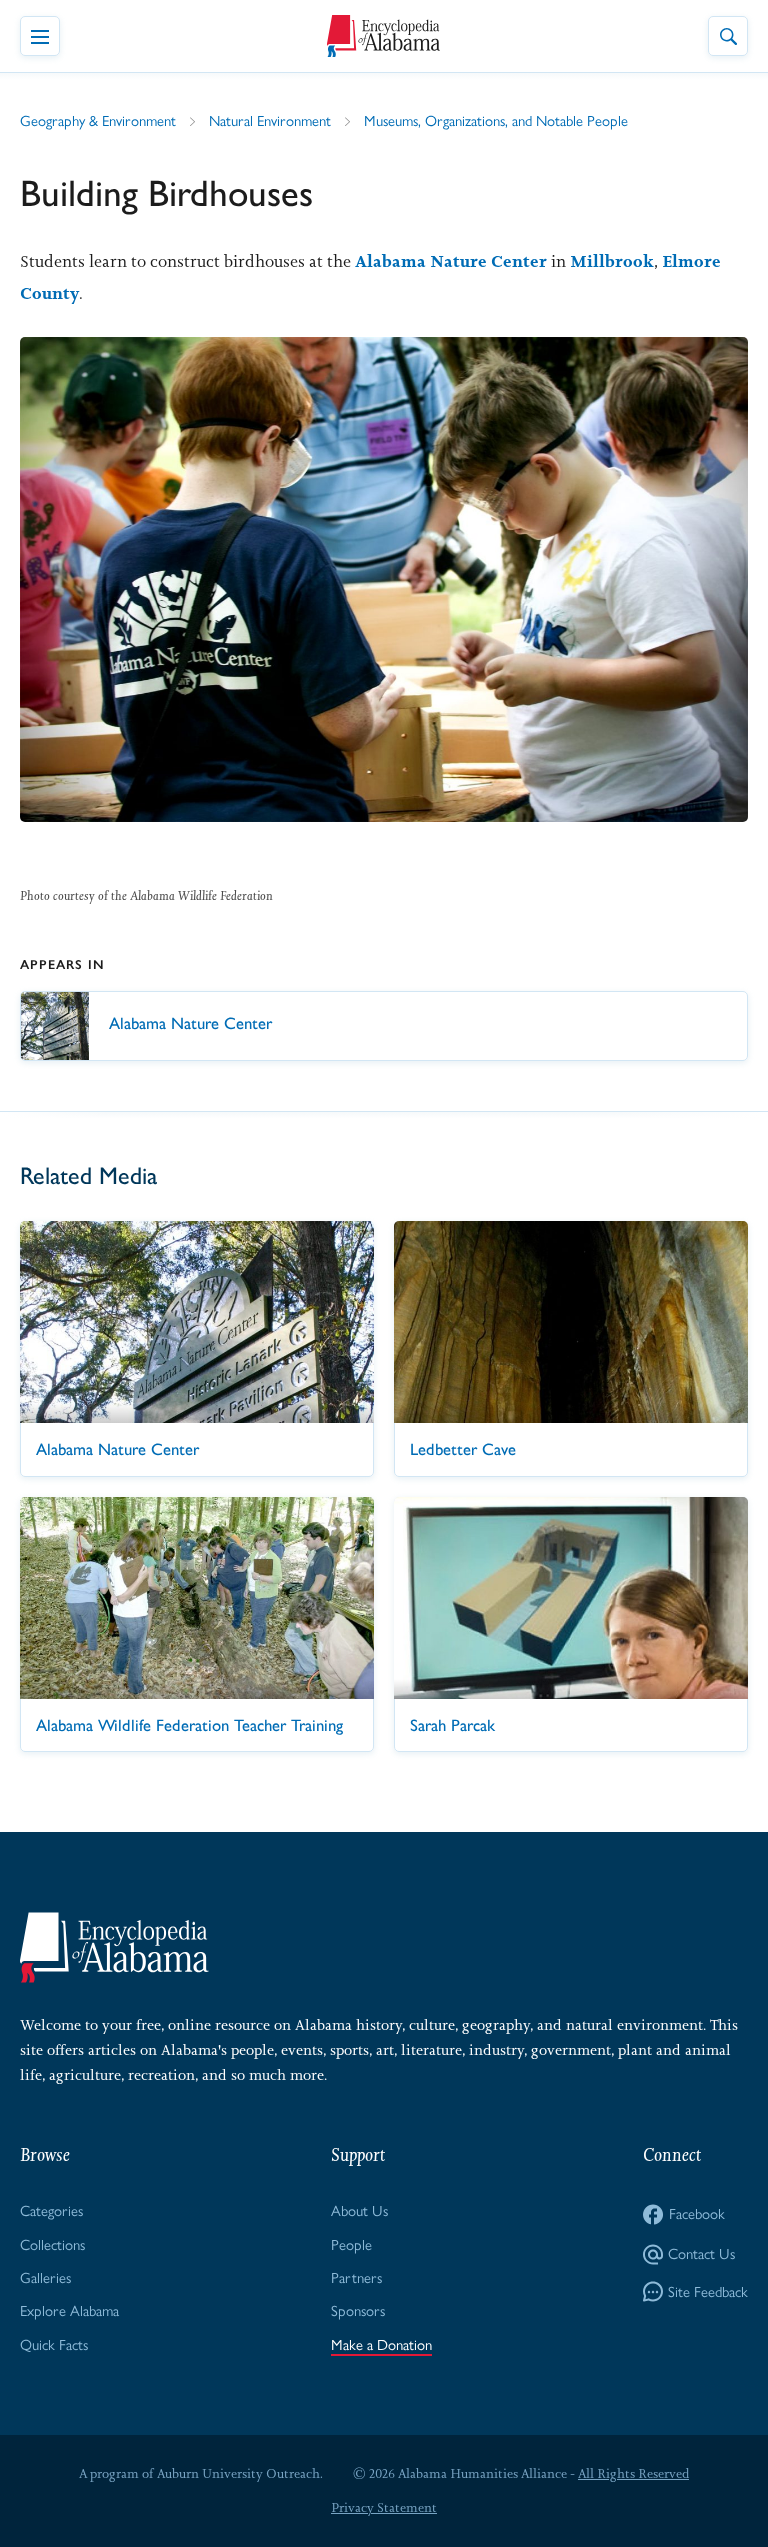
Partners (356, 2278)
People (351, 2245)
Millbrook (612, 261)
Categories (51, 2211)
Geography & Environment (98, 121)
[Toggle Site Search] (728, 36)
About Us (359, 2211)
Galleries (45, 2278)
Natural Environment (270, 121)
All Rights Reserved (633, 2473)
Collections (52, 2245)
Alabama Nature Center (451, 261)
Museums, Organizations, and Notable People (496, 121)
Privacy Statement (384, 2507)
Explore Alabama (69, 2311)
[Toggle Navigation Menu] (40, 36)
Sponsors (358, 2311)
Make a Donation (381, 2345)
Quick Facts (54, 2345)
